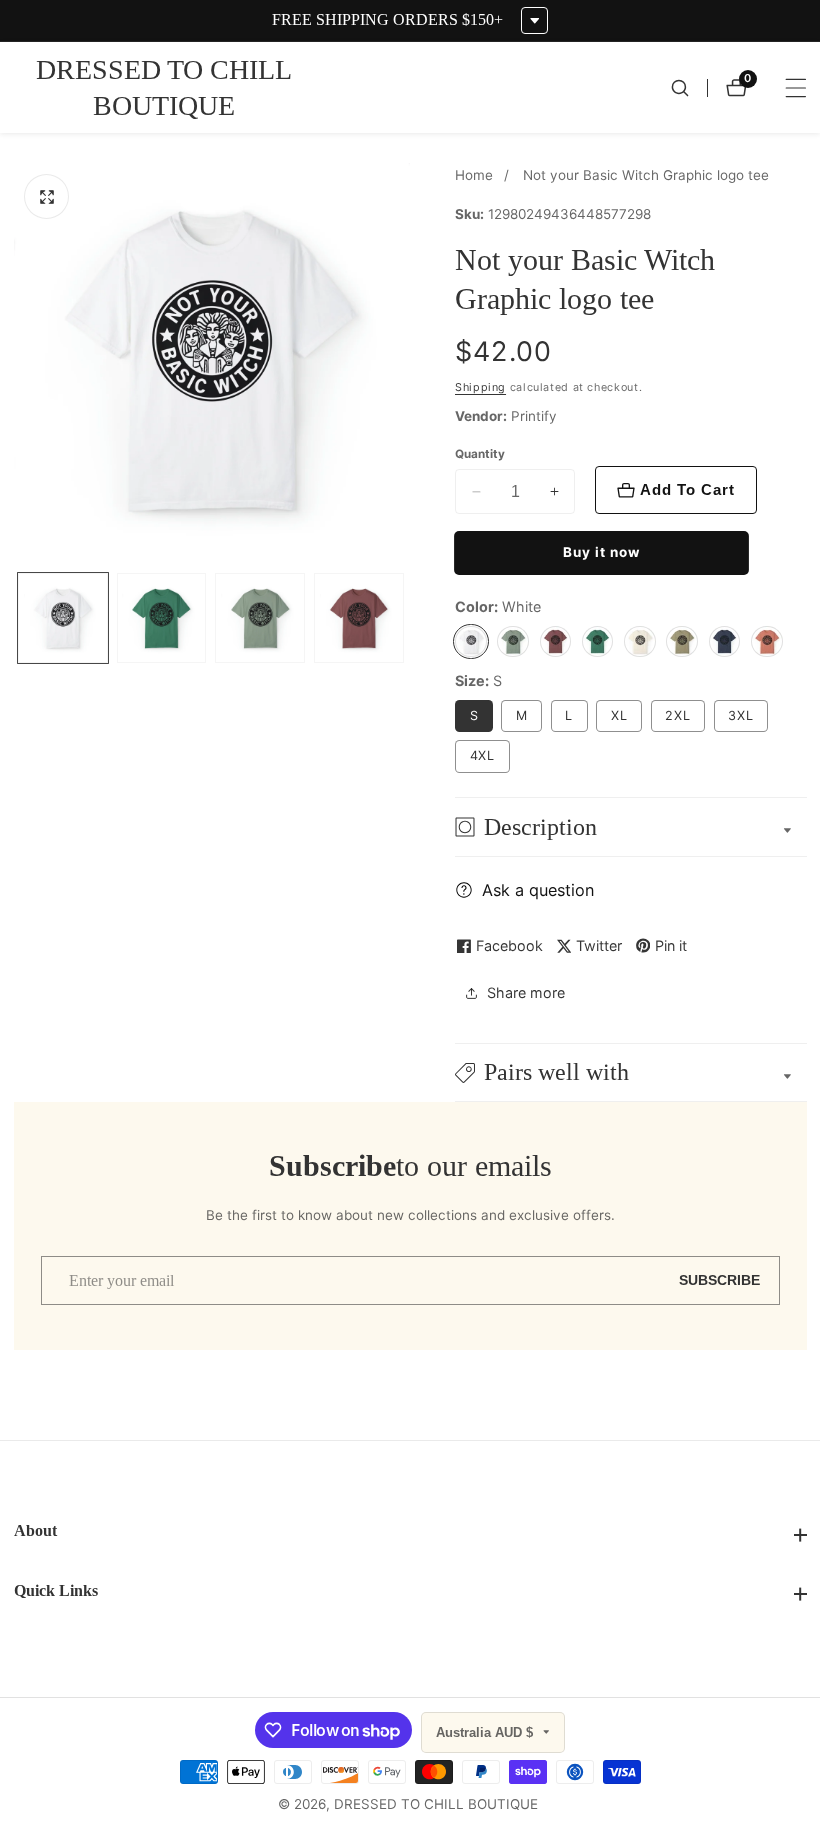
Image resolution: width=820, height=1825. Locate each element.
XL (619, 715)
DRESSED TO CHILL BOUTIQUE (436, 1805)
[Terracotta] (767, 642)
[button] (631, 1072)
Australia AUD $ (486, 1732)
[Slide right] (405, 618)
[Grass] (598, 642)
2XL (678, 715)
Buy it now (601, 552)
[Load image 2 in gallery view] (162, 618)
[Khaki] (682, 642)
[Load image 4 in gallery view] (359, 618)
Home (474, 175)
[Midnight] (725, 642)
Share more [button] (526, 992)
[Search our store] (689, 88)
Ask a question (538, 890)
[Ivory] (640, 642)
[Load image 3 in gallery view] (260, 618)
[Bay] (513, 642)
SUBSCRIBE (719, 1280)
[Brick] (556, 642)
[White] (471, 642)
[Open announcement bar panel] (534, 20)
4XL (483, 755)
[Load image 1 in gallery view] (63, 618)
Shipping (480, 387)
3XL (741, 715)
